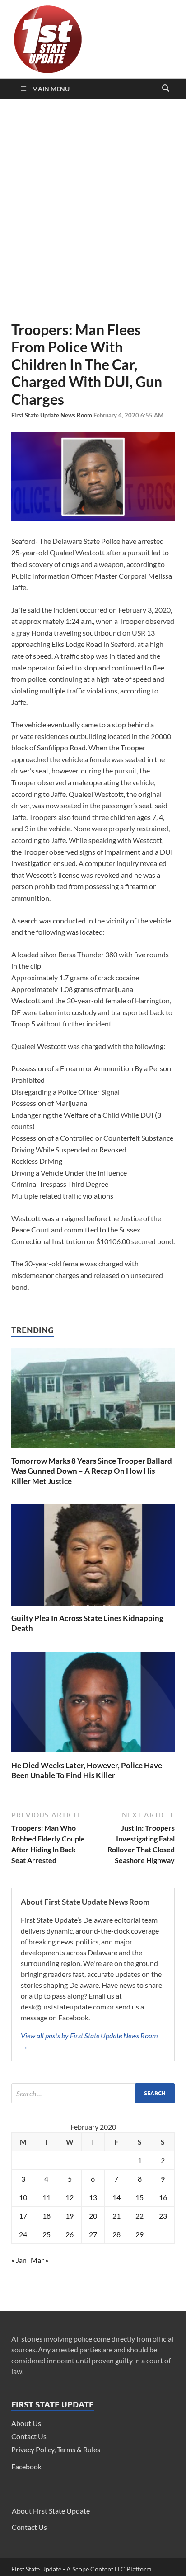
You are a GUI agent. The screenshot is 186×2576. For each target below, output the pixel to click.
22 (139, 2216)
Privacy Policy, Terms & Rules (56, 2449)
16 (163, 2197)
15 (139, 2197)
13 (93, 2197)
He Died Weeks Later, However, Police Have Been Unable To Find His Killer (87, 1770)
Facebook (26, 2466)
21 (116, 2216)
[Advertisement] (93, 210)
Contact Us (29, 2436)
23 (163, 2216)
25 (46, 2234)
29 (139, 2234)
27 (93, 2234)
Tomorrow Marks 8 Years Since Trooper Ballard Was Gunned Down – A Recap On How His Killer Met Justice (92, 1471)
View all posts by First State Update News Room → (89, 2041)
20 (93, 2216)
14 (116, 2197)
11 (46, 2197)
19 (70, 2216)
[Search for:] (93, 2093)
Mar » (40, 2260)
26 (70, 2234)
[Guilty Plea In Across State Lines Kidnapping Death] (93, 1608)
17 (23, 2216)
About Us (26, 2423)
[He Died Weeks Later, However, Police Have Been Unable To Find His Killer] (93, 1755)
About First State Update (51, 2511)
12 (70, 2197)
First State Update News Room (52, 415)
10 (23, 2197)
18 (46, 2216)
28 (116, 2234)
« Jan (19, 2260)
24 (23, 2234)
